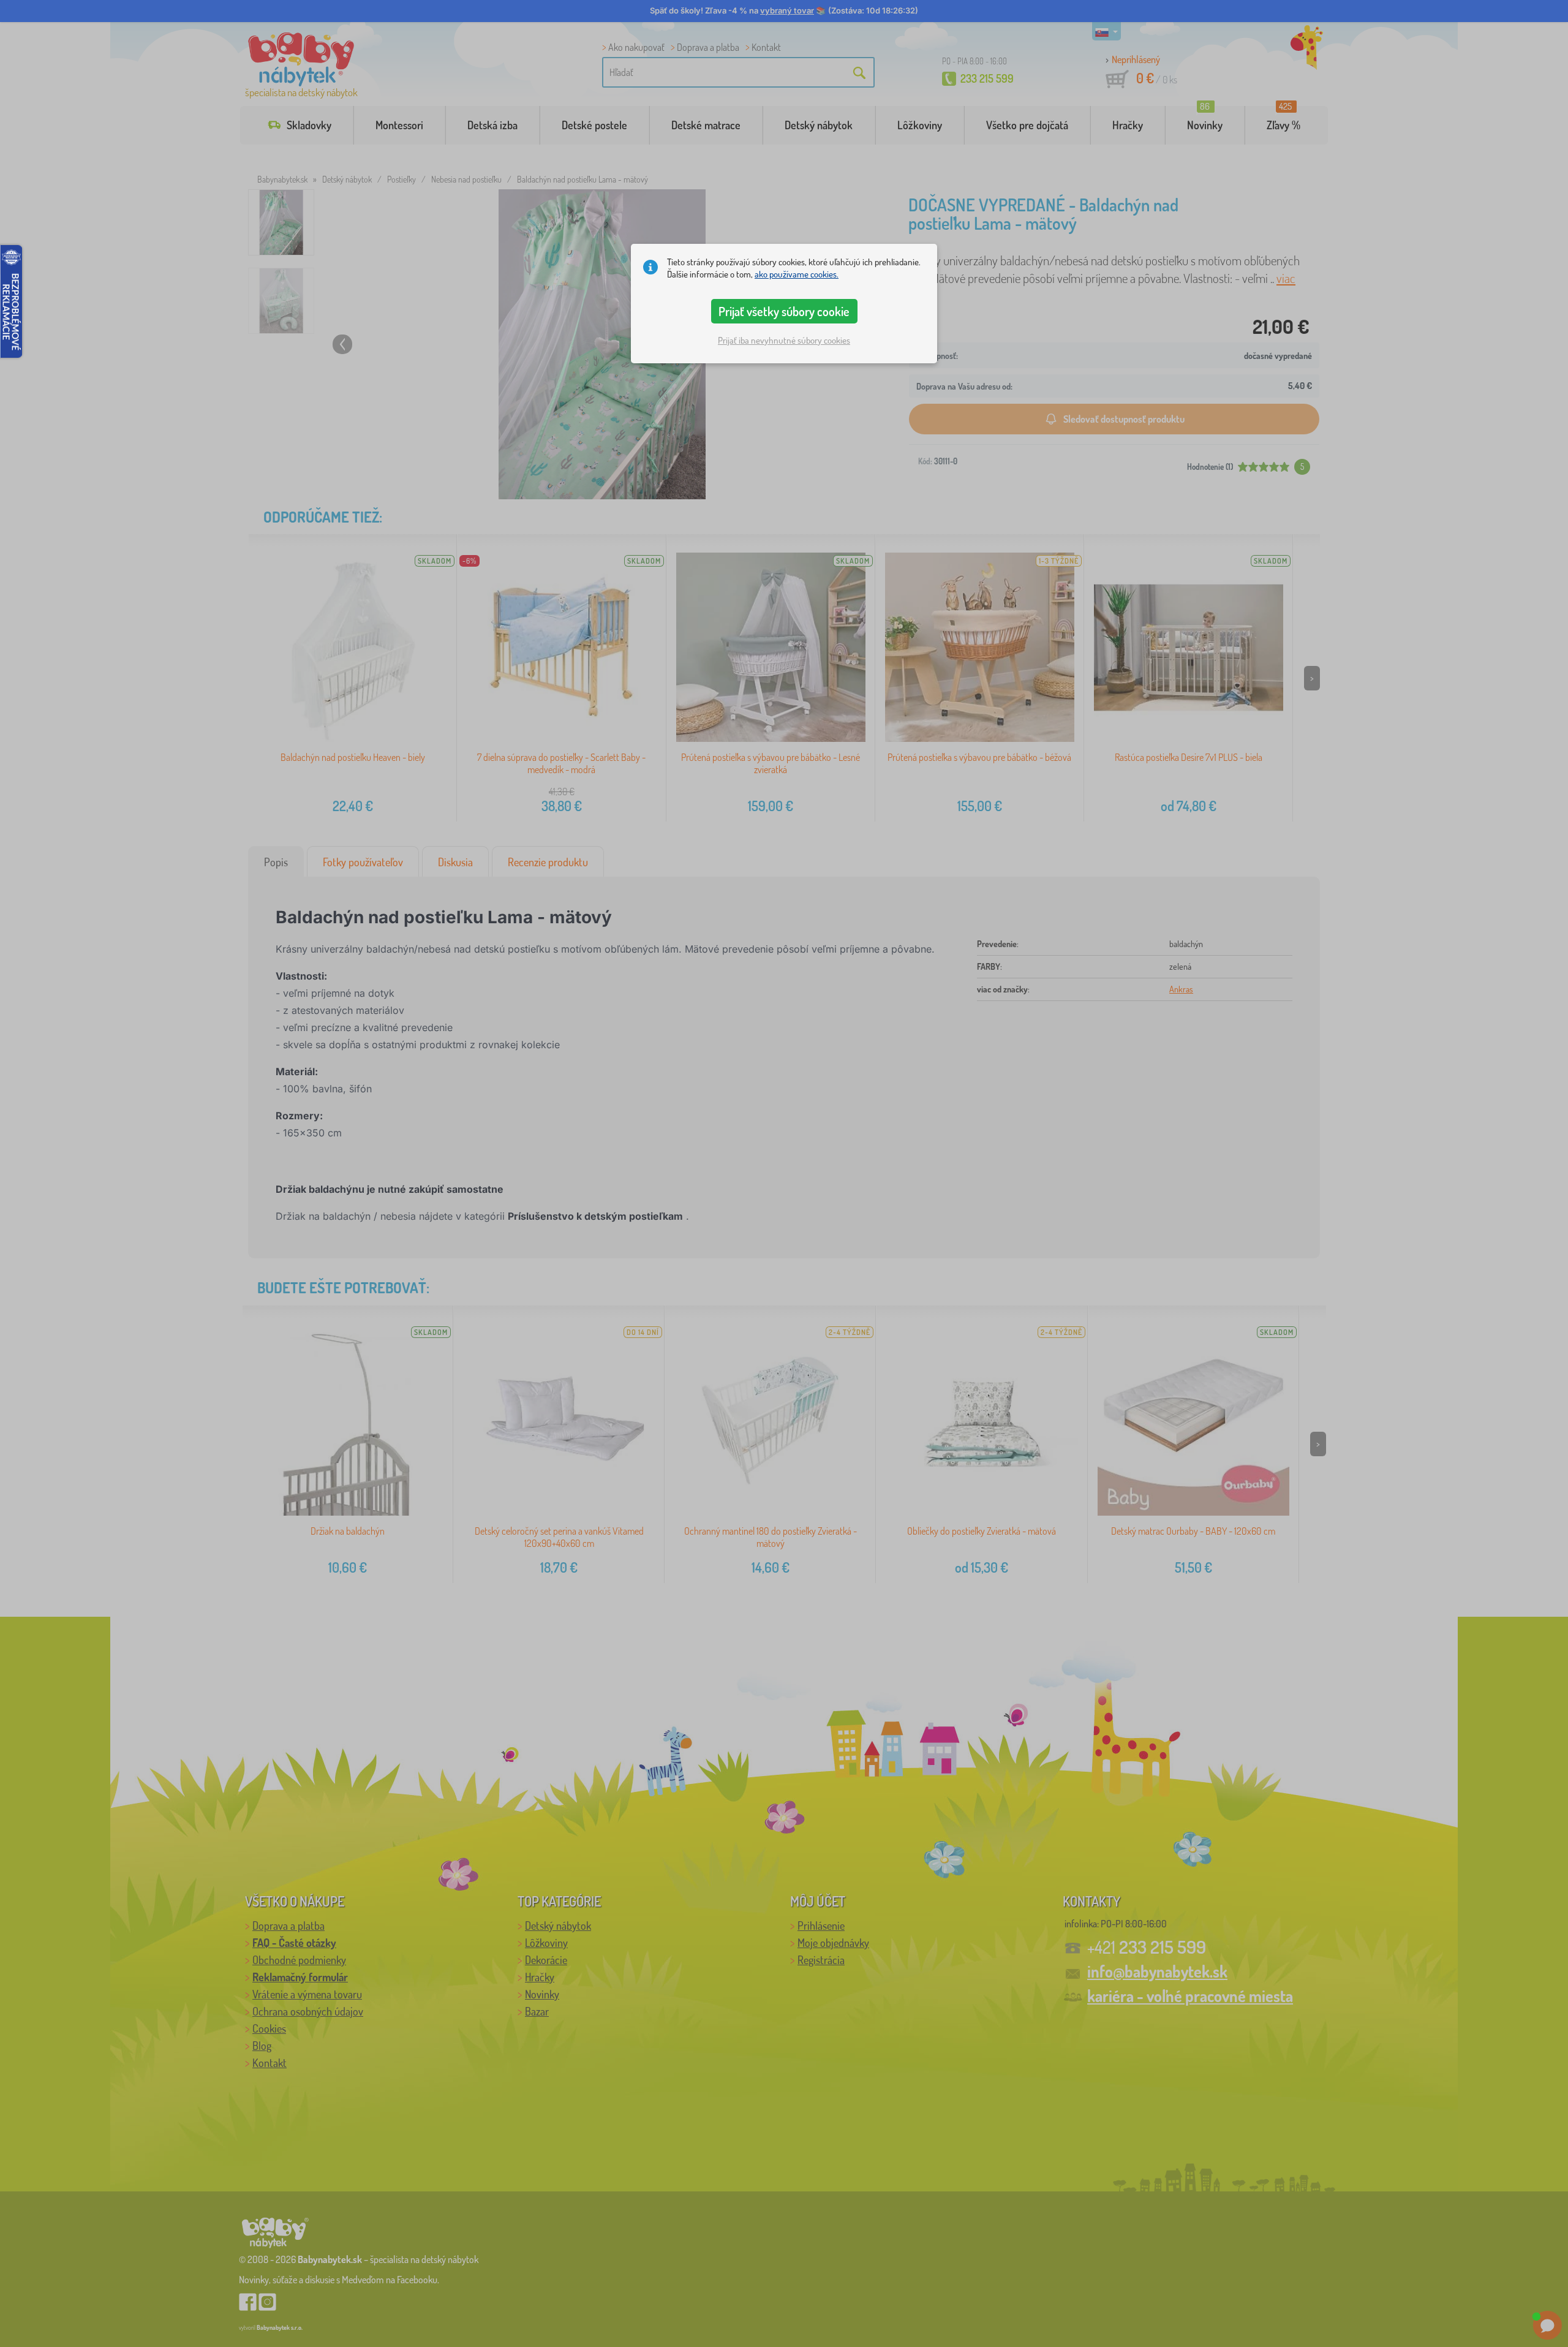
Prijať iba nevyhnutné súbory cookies (784, 340)
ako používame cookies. (797, 274)
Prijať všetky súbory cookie (784, 311)
